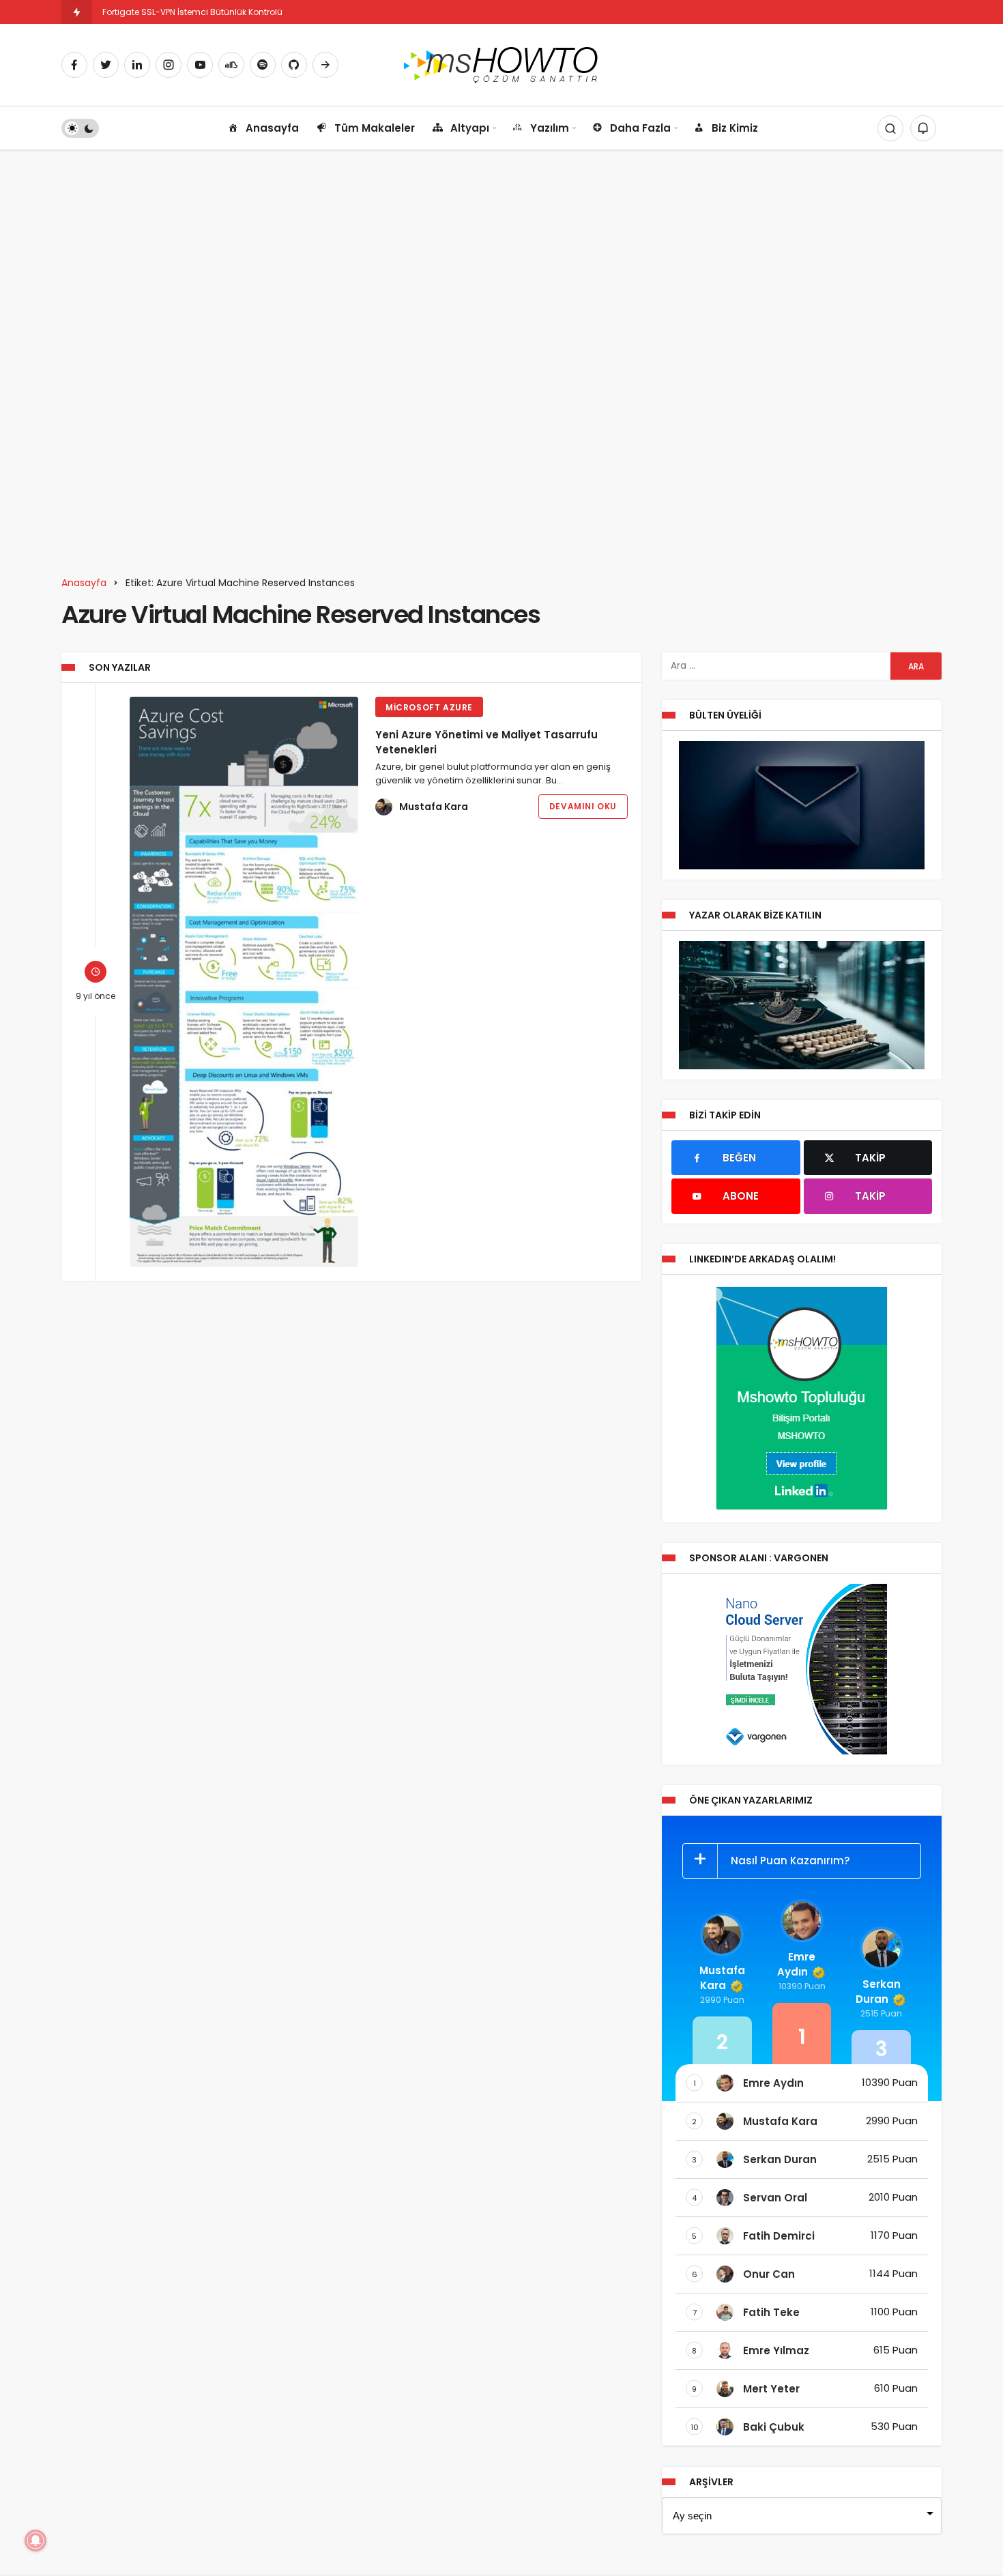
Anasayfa (272, 128)
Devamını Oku (583, 806)
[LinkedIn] (137, 65)
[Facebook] (74, 65)
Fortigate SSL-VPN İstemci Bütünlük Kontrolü (192, 12)
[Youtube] (200, 65)
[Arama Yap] (890, 128)
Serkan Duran (878, 1992)
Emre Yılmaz (776, 2350)
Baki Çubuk (774, 2427)
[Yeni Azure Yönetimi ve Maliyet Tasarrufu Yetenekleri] (244, 982)
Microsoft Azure (429, 707)
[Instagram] (169, 65)
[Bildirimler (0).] (923, 128)
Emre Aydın (796, 1964)
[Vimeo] (325, 65)
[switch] (80, 128)
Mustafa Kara (434, 807)
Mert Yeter (771, 2389)
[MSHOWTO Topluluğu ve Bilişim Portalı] (502, 64)
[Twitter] (106, 65)
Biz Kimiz (735, 128)
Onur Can (769, 2274)
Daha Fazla (640, 128)
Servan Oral (775, 2198)
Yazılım (550, 128)
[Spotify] (263, 65)
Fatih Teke (771, 2312)
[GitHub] (294, 65)
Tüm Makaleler (375, 128)
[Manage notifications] (35, 2541)
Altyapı (470, 128)
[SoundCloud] (231, 65)
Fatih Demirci (779, 2236)
